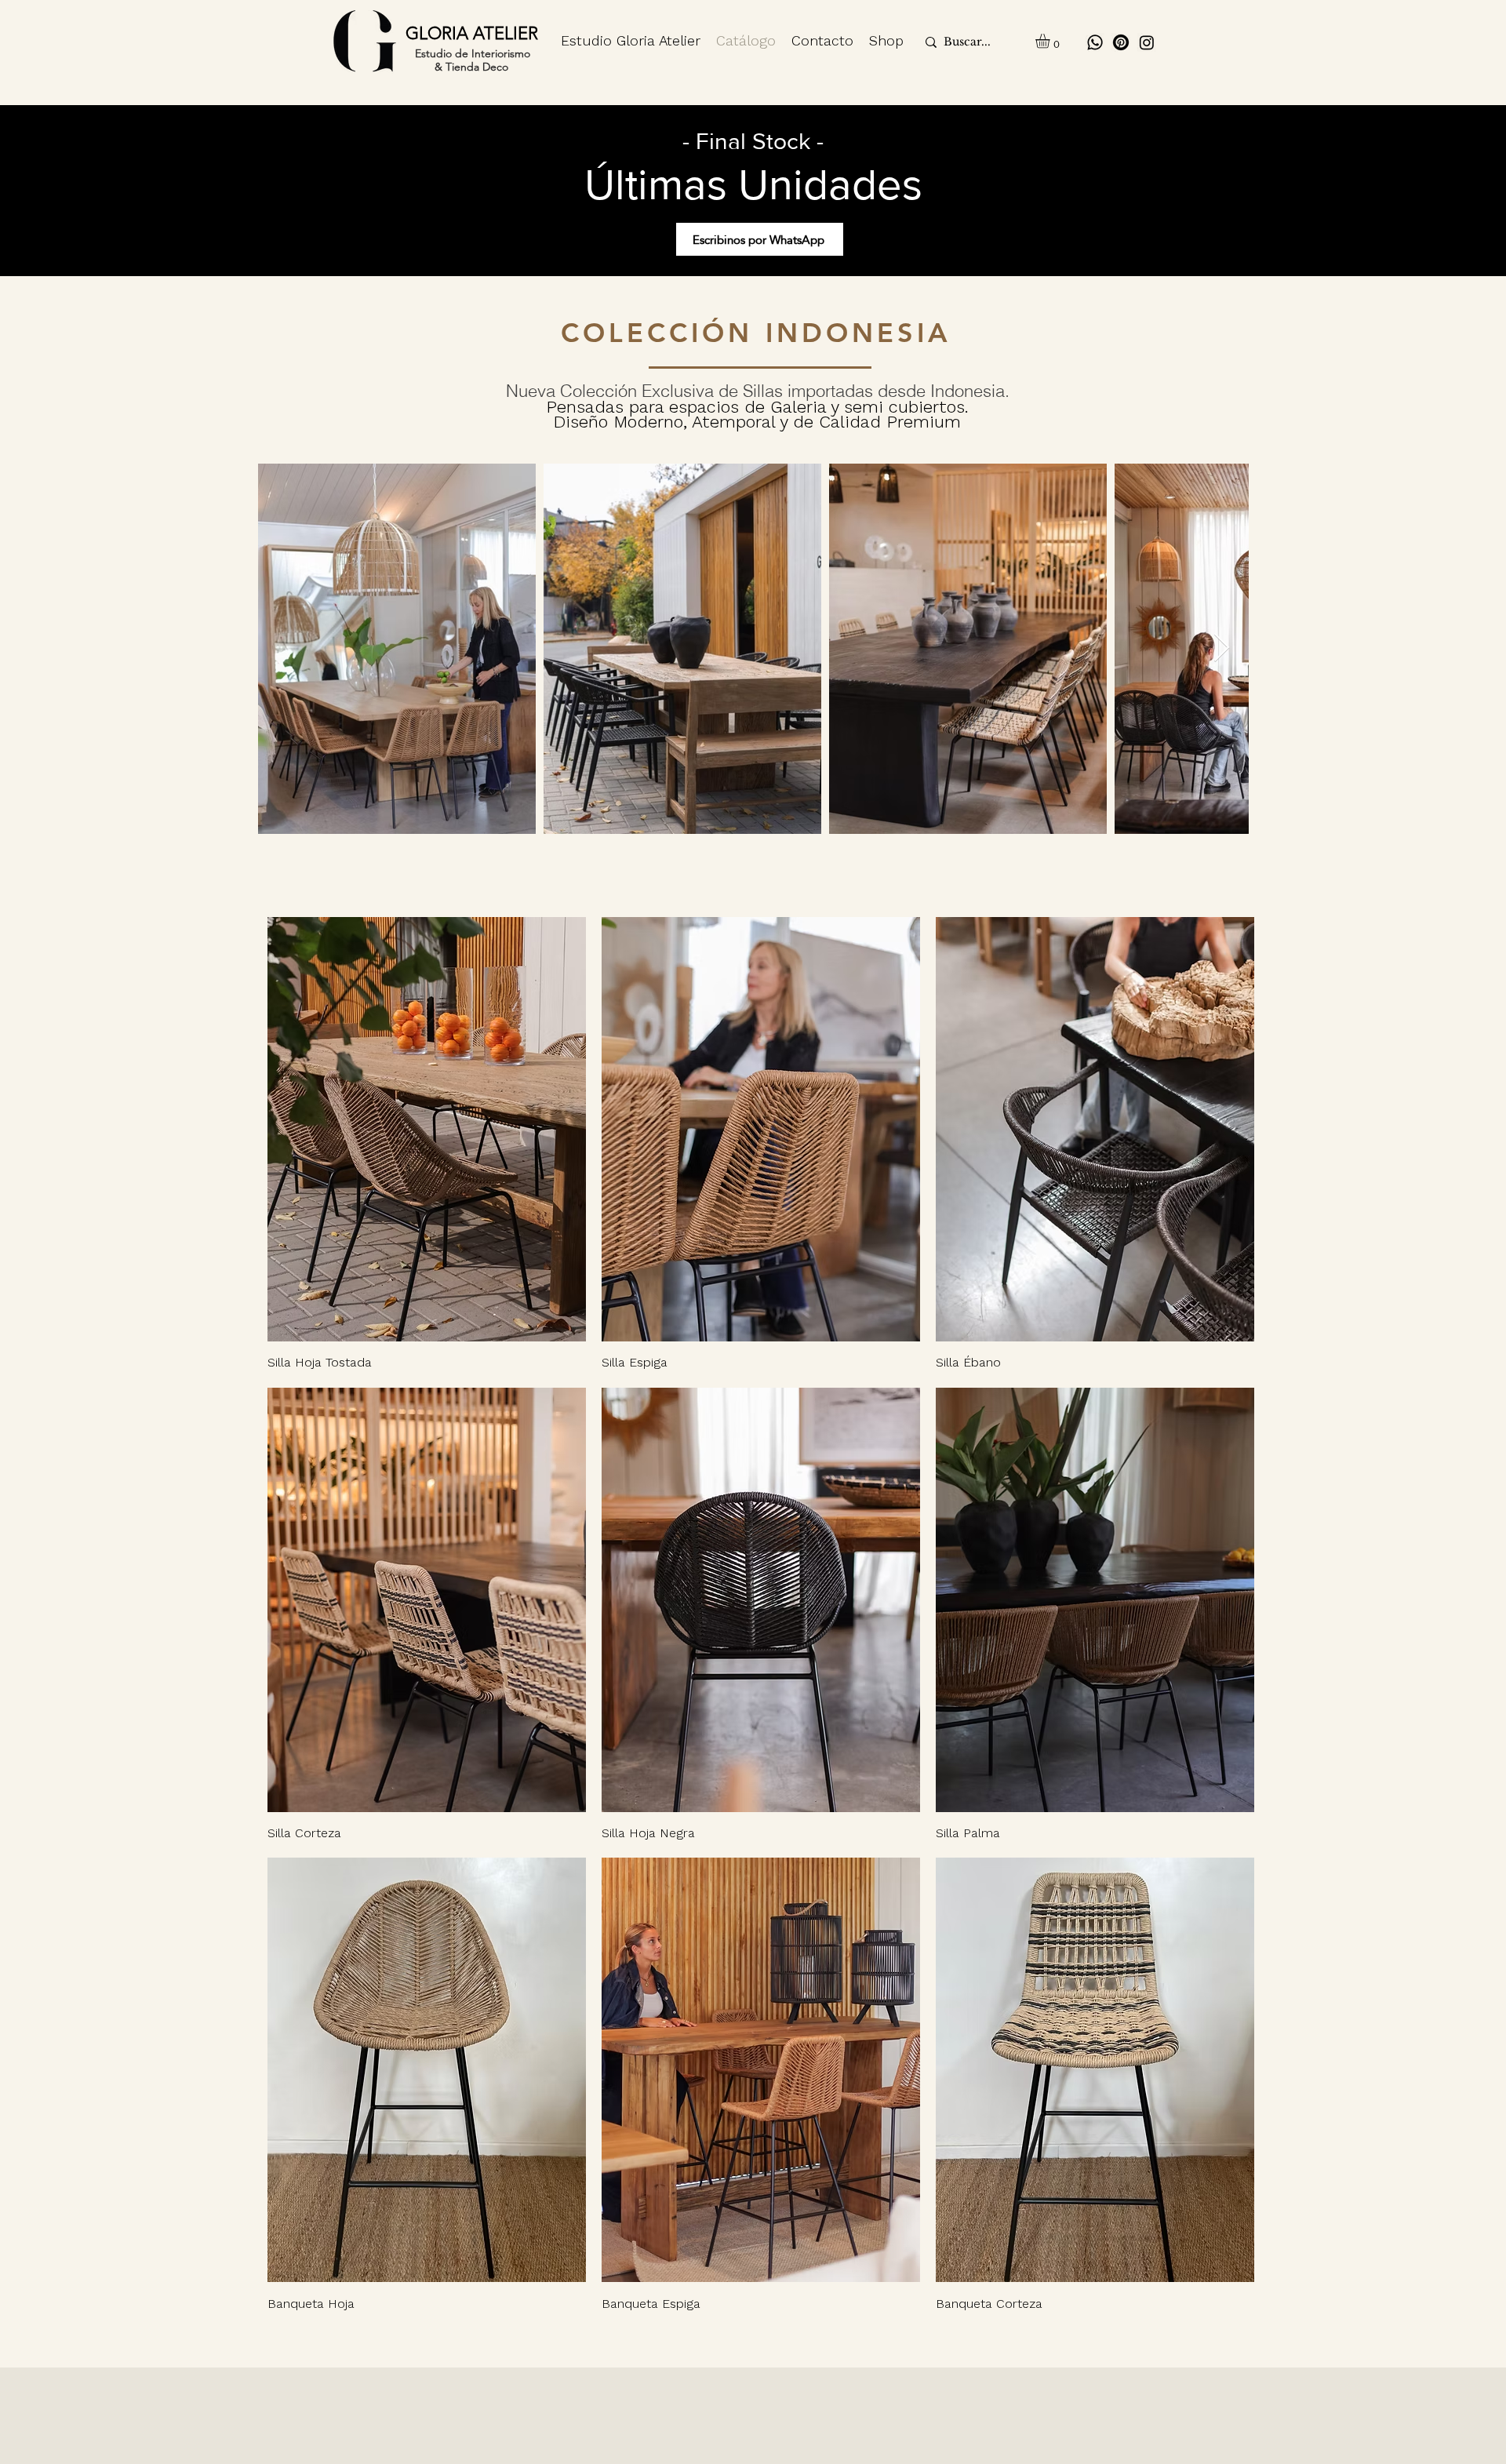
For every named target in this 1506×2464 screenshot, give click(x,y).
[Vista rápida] (427, 1129)
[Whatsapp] (1095, 42)
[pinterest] (1121, 42)
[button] (1051, 41)
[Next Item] (1222, 648)
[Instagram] (1147, 42)
